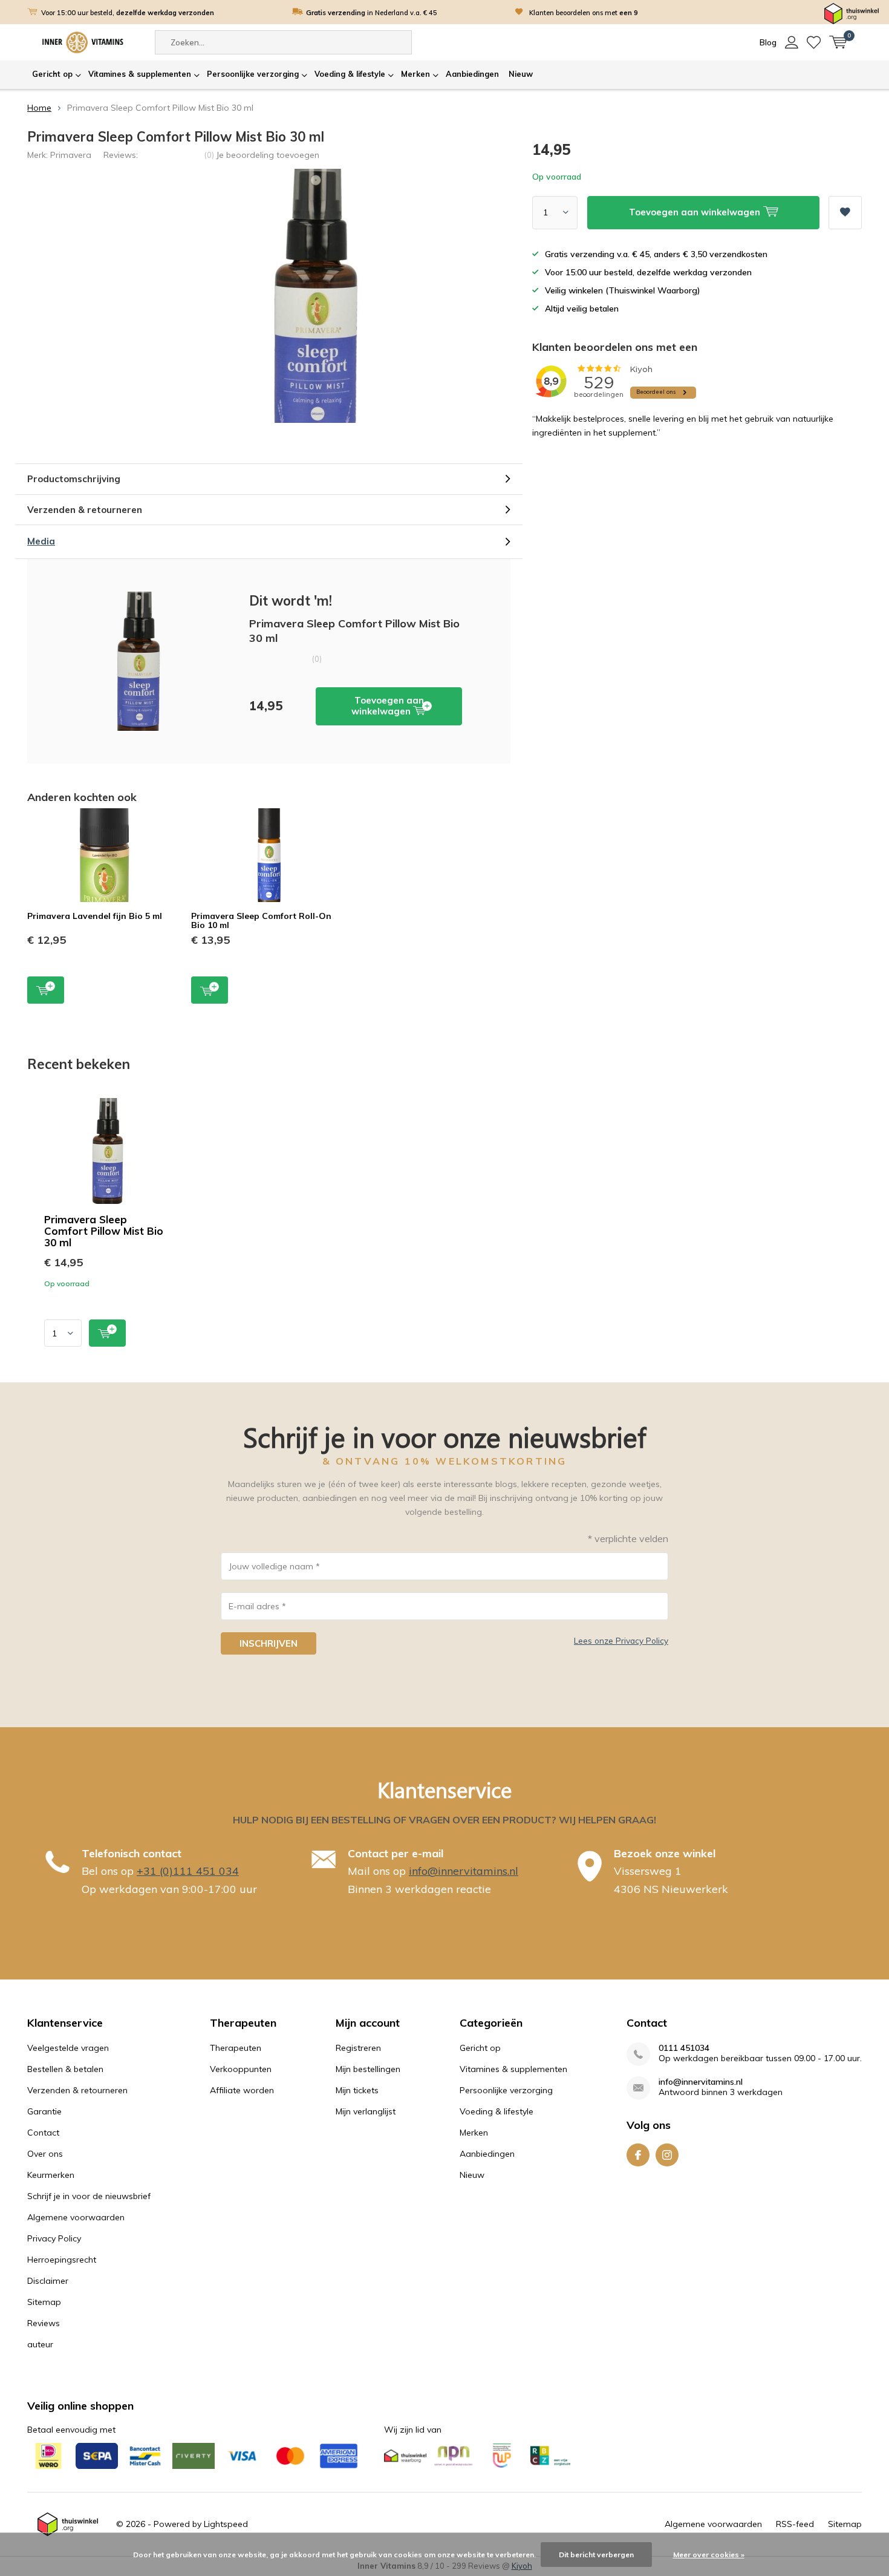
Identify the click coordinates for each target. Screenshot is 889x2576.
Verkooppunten (241, 2069)
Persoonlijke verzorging (253, 74)
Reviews (44, 2323)
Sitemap (44, 2302)
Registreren (358, 2048)
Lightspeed (226, 2524)
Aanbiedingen (472, 74)
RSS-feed (795, 2524)
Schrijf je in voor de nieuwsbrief (89, 2196)
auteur (40, 2344)
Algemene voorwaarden (76, 2217)
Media (41, 541)
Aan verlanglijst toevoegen (845, 213)
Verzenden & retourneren (77, 2090)
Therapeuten (236, 2048)
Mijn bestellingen (368, 2069)
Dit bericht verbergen (596, 2555)
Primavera (71, 155)
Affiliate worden (242, 2090)
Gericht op (52, 74)
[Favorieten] (814, 42)
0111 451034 (684, 2048)
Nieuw (521, 74)
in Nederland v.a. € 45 (372, 13)
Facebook (638, 2155)
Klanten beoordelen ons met (584, 13)
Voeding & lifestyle (350, 74)
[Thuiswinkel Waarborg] (852, 13)
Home (39, 108)
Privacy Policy (54, 2238)
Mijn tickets (357, 2090)
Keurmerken (51, 2175)
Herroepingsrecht (62, 2260)
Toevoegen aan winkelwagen (388, 706)
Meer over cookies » (709, 2555)
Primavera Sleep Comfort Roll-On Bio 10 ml (261, 921)
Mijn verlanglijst (366, 2111)
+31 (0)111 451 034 (188, 1871)
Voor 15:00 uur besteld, (128, 13)
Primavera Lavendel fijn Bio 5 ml (95, 916)
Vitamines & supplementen (140, 74)
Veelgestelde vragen (68, 2048)
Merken (415, 74)
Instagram (667, 2155)
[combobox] (283, 42)
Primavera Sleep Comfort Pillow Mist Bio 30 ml (104, 1231)
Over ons (45, 2154)
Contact (43, 2133)
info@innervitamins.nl (464, 1871)
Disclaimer (48, 2281)
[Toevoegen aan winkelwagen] (107, 1333)
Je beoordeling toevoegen (268, 155)
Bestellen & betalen (65, 2069)
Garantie (44, 2111)
